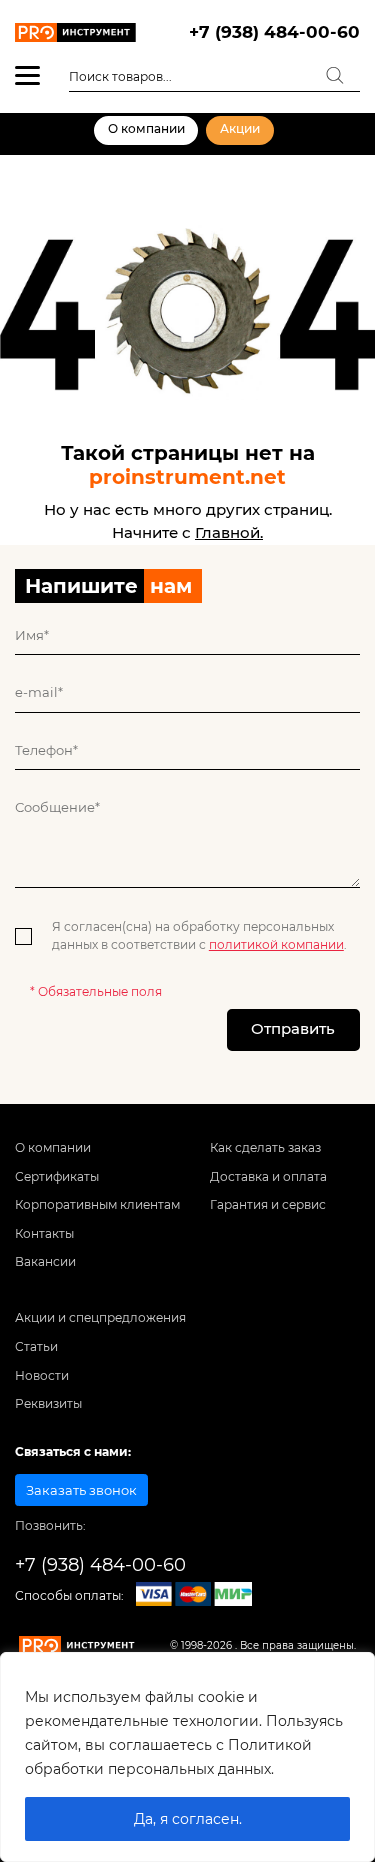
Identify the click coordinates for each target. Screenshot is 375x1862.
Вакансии (45, 1262)
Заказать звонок (81, 1490)
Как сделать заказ (265, 1148)
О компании (146, 129)
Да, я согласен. (188, 1819)
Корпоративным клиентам (97, 1205)
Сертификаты (57, 1177)
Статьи (36, 1347)
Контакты (44, 1234)
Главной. (229, 532)
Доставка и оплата (268, 1177)
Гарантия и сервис (268, 1205)
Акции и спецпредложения (100, 1318)
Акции (240, 129)
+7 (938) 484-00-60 (274, 32)
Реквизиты (48, 1404)
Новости (42, 1376)
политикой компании (276, 945)
